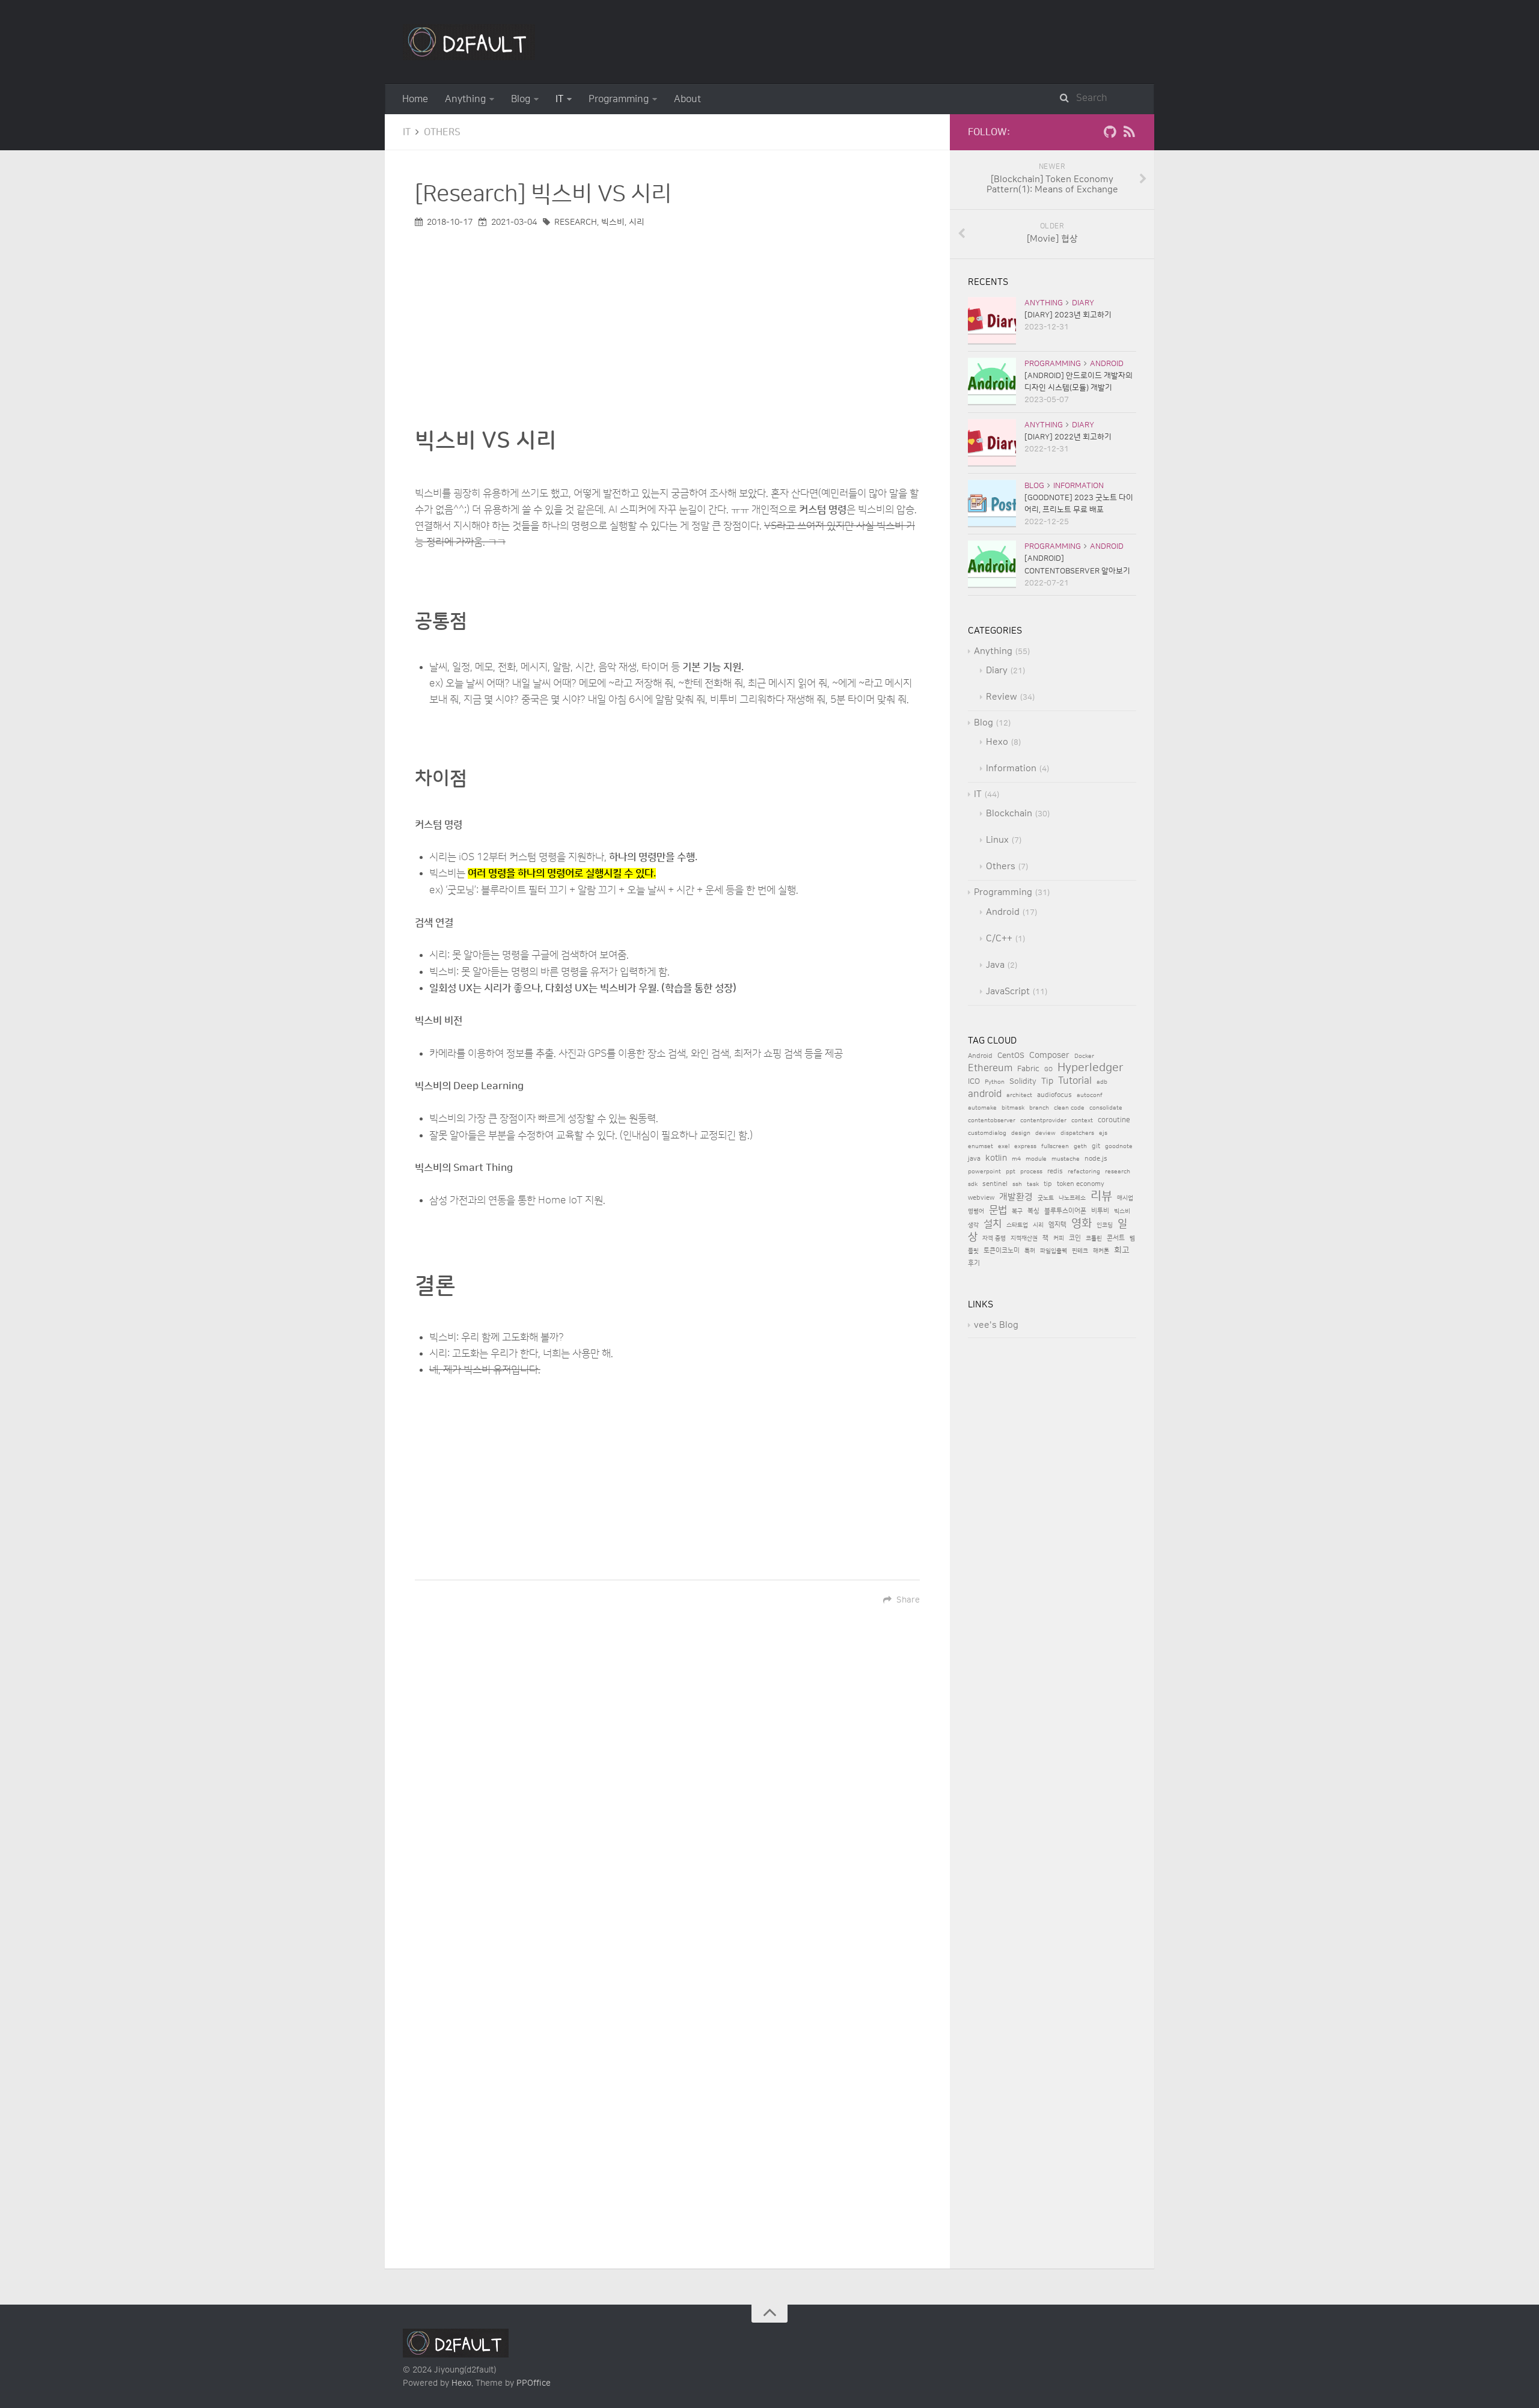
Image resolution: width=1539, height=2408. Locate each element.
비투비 (1100, 1211)
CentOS (1011, 1056)
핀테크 (1080, 1251)
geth (1080, 1146)
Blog (521, 99)
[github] (1110, 135)
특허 (1030, 1251)
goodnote (1119, 1146)
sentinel (995, 1184)
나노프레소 (1072, 1198)
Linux (997, 840)
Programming (619, 99)
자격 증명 (994, 1238)
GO (1048, 1069)
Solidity (1023, 1081)
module (1036, 1159)
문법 (998, 1210)
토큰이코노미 (1002, 1251)
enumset (981, 1146)
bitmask (1013, 1108)
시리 (637, 222)
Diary (1083, 303)
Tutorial (1075, 1081)
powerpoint (984, 1172)
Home (415, 99)
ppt (1011, 1172)
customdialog (987, 1133)
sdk (973, 1184)
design (1021, 1133)
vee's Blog (996, 1325)
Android (1107, 364)
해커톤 (1101, 1251)
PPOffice (534, 2383)
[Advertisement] (667, 314)
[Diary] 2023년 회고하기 (1068, 315)
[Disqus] (667, 1794)
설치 (993, 1224)
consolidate (1106, 1108)
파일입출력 (1054, 1251)
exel (1004, 1146)
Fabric (1028, 1069)
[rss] (1129, 135)
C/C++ (999, 939)
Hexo (997, 742)
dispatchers (1077, 1133)
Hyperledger (1091, 1068)
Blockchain (1009, 814)
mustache (1066, 1159)
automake (982, 1108)
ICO (974, 1081)
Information (1079, 486)
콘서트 (1116, 1238)
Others (442, 132)
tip (1048, 1184)
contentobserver (992, 1120)
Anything (465, 99)
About (687, 99)
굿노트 (1046, 1198)
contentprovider (1043, 1120)
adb (1102, 1082)
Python (995, 1082)
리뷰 (1101, 1196)
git (1096, 1146)
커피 (1059, 1238)
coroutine (1114, 1120)
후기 (974, 1264)
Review (1002, 697)
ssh (1017, 1184)
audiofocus (1054, 1095)
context (1082, 1120)
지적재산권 (1024, 1238)
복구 (1017, 1211)
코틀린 (1094, 1238)
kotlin (996, 1158)
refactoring (1084, 1172)
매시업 (1125, 1198)
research (576, 222)
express (1025, 1146)
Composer (1049, 1055)
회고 (1122, 1250)
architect (1019, 1095)
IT (559, 99)
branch (1039, 1108)
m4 (1016, 1159)
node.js (1096, 1159)
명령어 (976, 1211)
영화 (1082, 1224)
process (1031, 1172)
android (985, 1094)
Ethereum (990, 1068)
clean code (1069, 1108)
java (974, 1159)
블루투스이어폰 (1065, 1211)
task (1033, 1184)
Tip (1047, 1081)
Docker (1084, 1056)
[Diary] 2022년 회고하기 (1068, 437)
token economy (1081, 1184)
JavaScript (1008, 992)
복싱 (1033, 1211)
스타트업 (1017, 1225)
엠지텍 (1057, 1225)
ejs (1103, 1133)
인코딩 (1105, 1225)
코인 (1075, 1238)
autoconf (1090, 1095)
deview (1045, 1133)
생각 (973, 1225)
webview (981, 1198)
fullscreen (1055, 1146)
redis (1055, 1172)
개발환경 (1016, 1197)
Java (995, 965)
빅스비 (613, 222)
